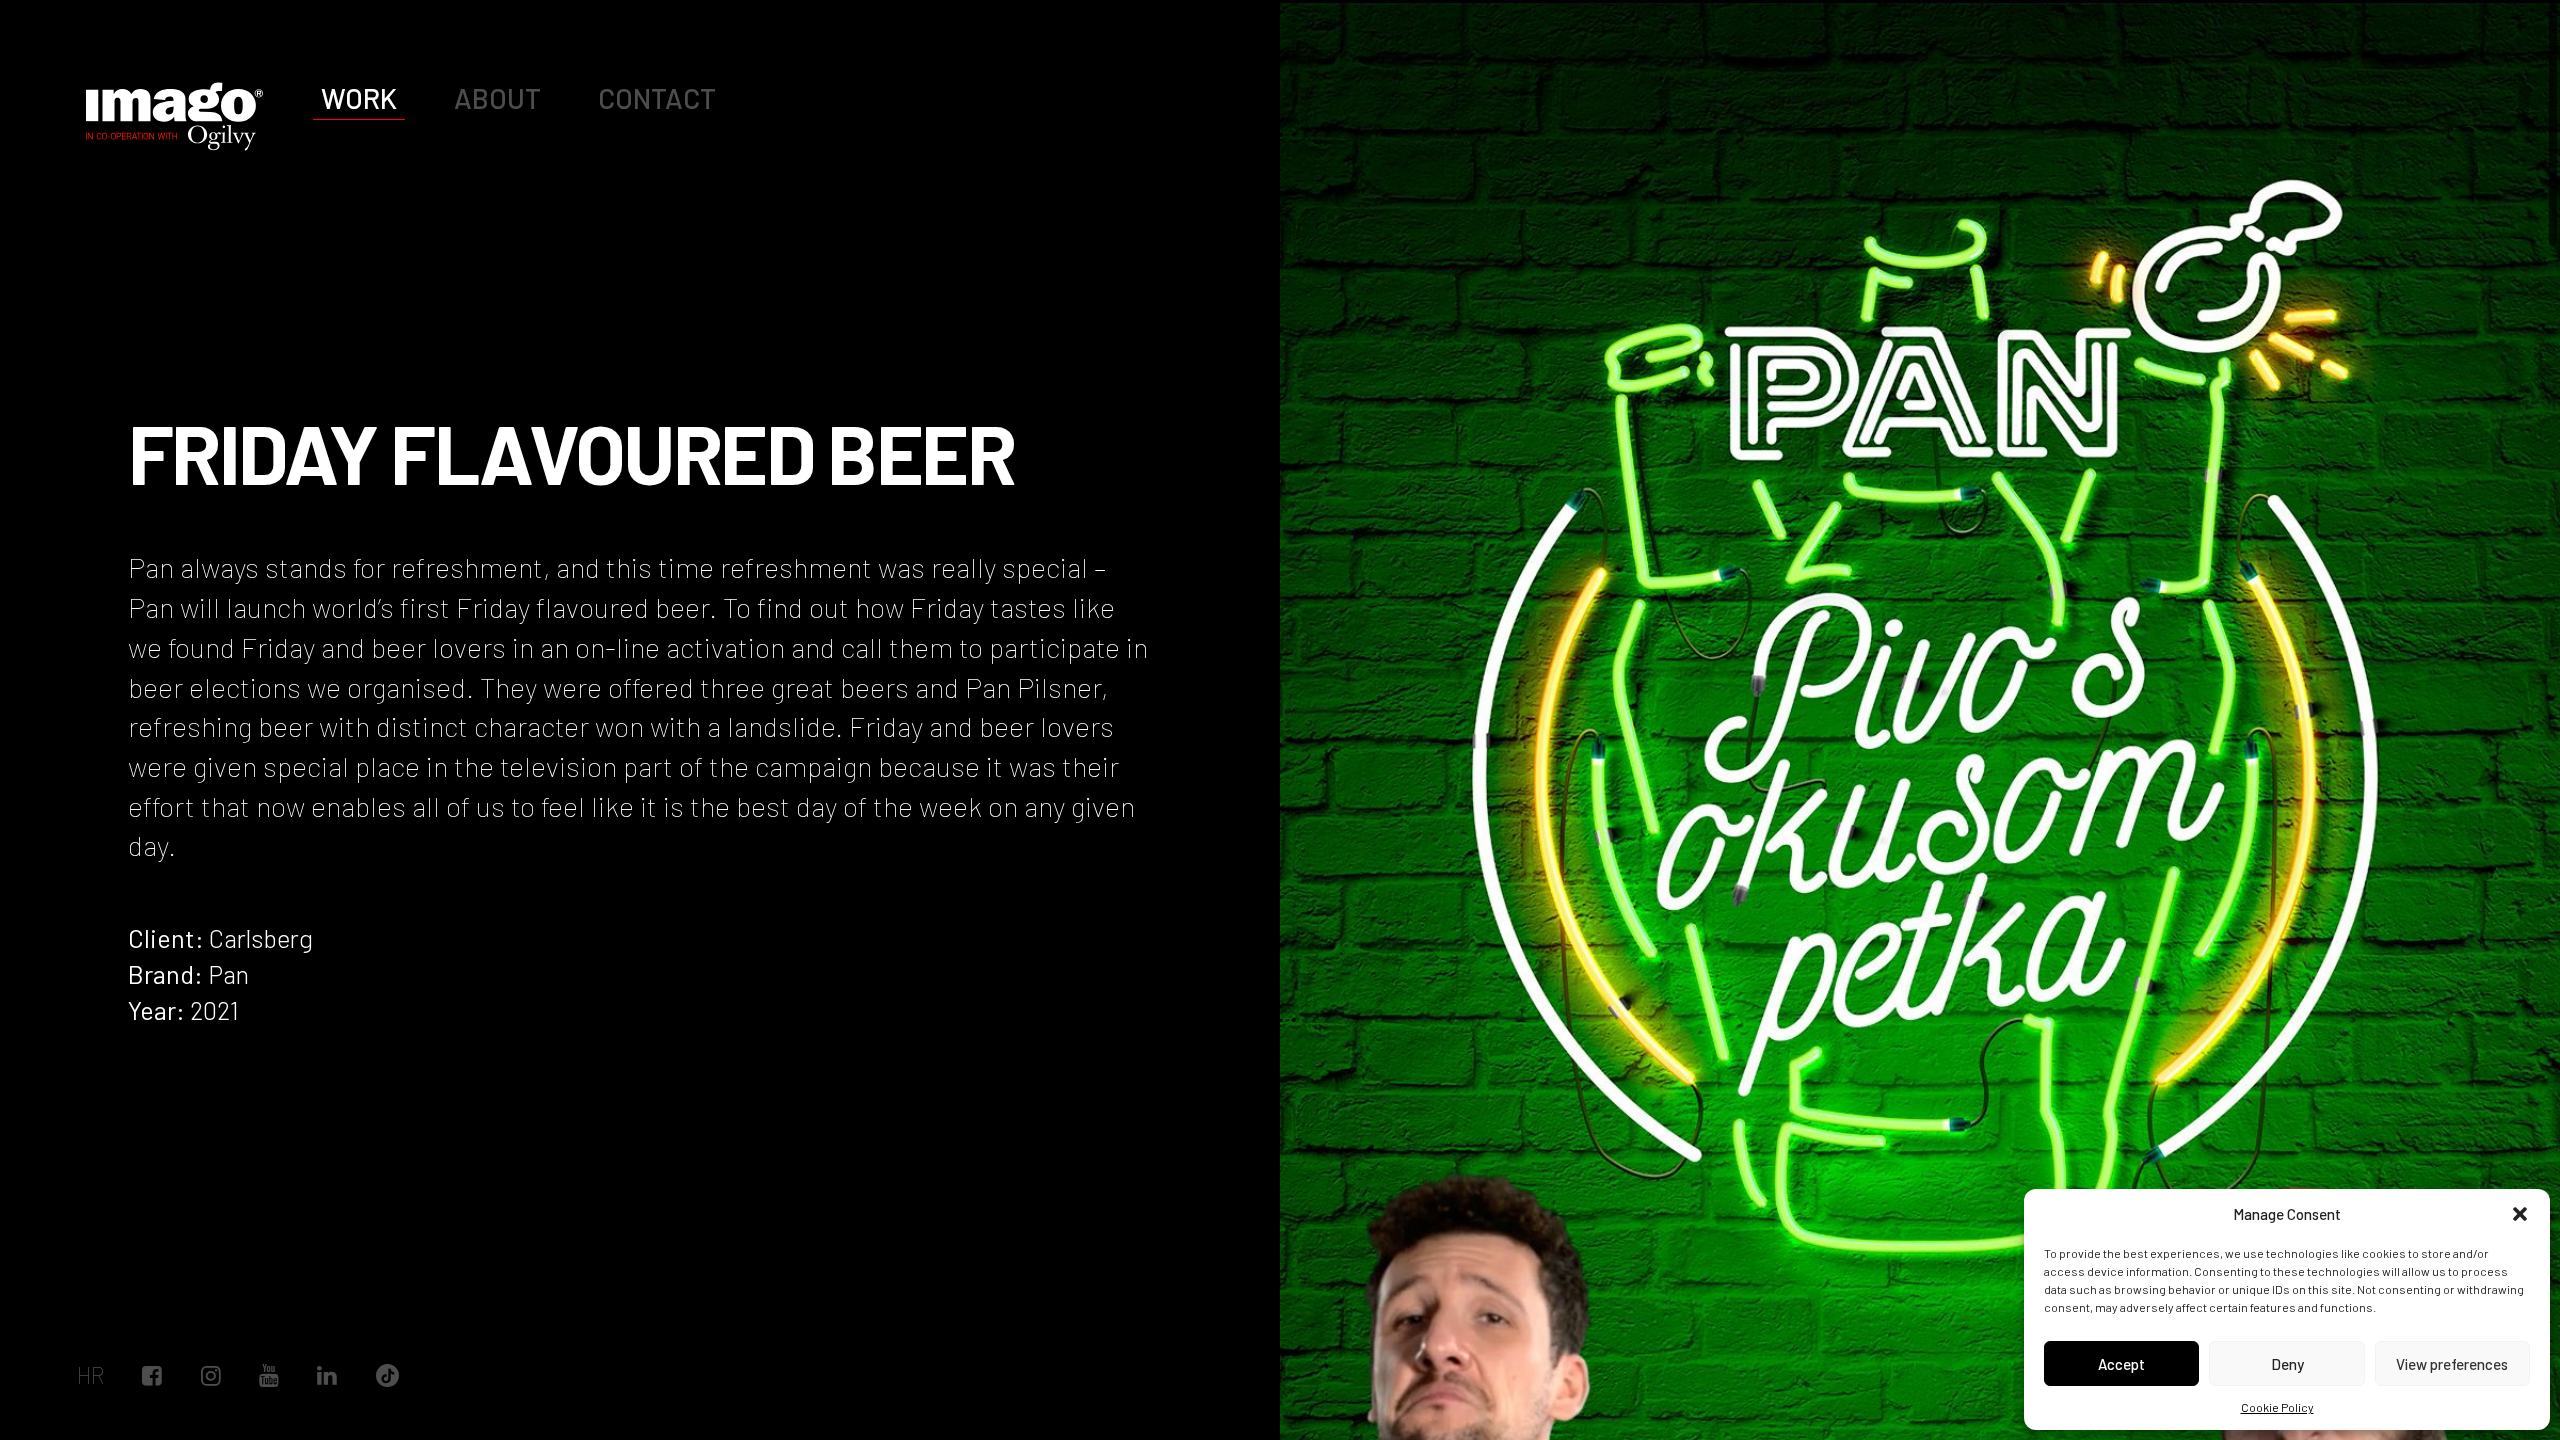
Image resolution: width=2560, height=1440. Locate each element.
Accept (2121, 1364)
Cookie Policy (2277, 1407)
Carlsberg (261, 937)
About (497, 98)
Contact (657, 98)
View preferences (2452, 1364)
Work (359, 98)
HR (90, 1376)
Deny (2287, 1364)
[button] (2520, 1214)
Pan (228, 973)
